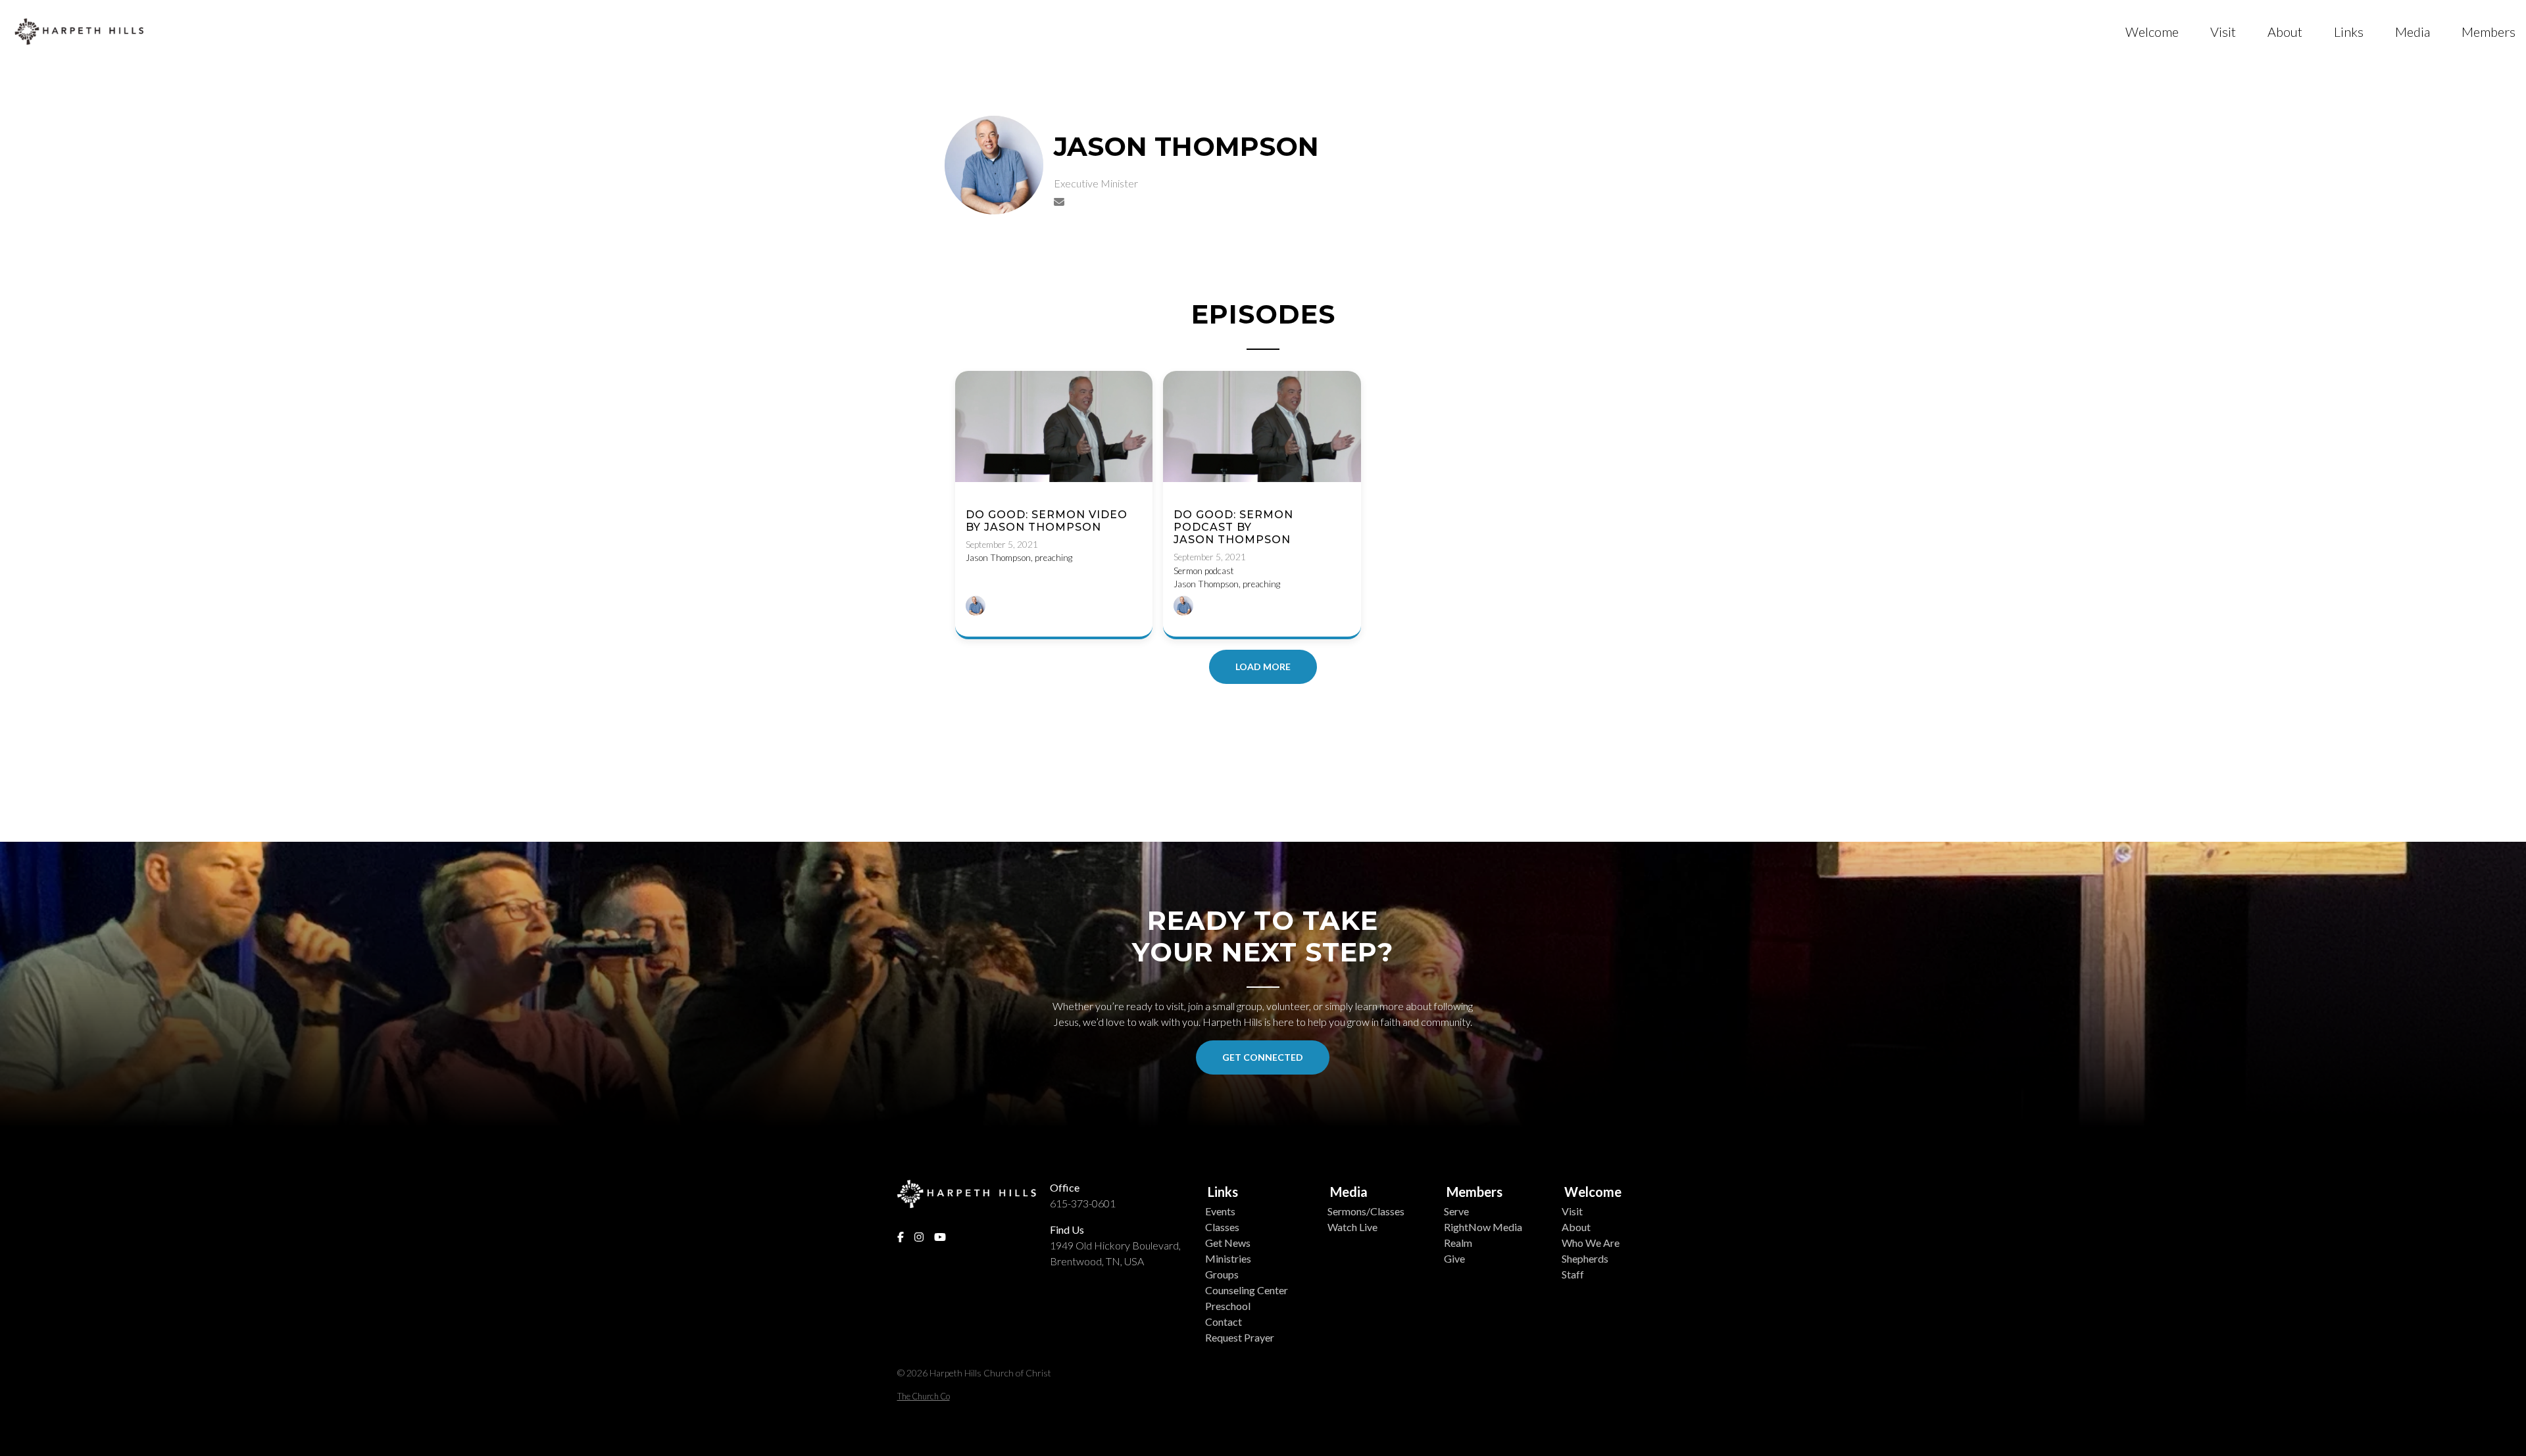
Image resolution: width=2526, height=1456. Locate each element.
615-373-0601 (1083, 1203)
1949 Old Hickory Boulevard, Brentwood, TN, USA (1115, 1253)
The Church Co (924, 1396)
